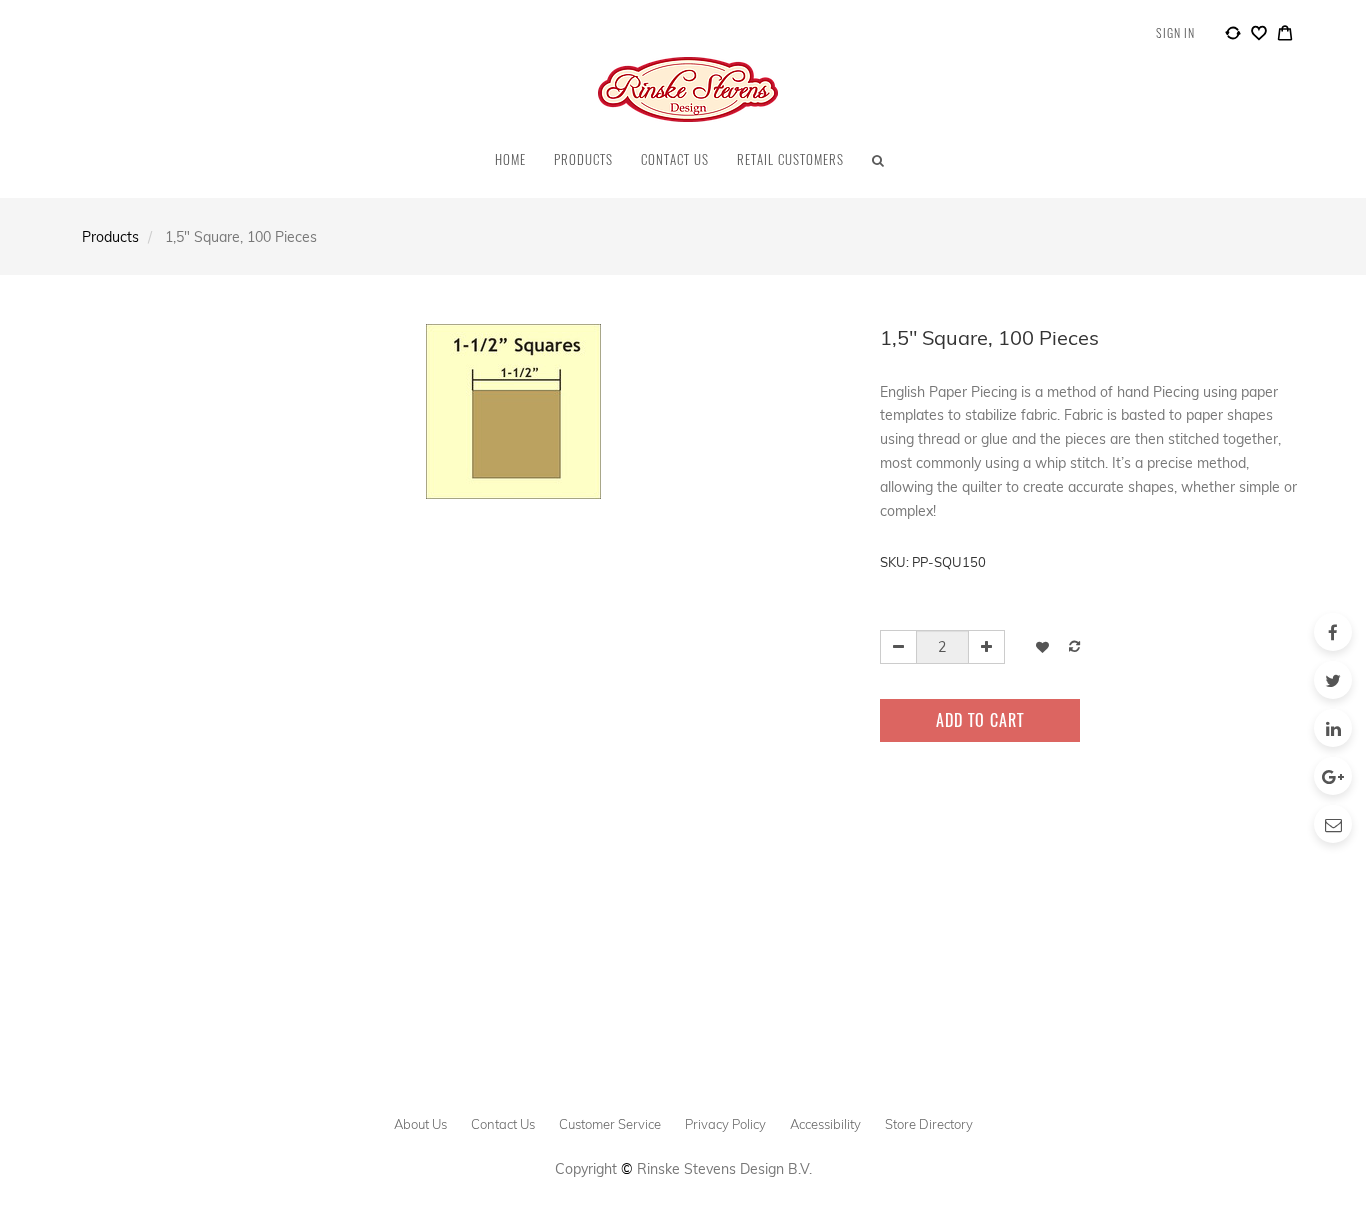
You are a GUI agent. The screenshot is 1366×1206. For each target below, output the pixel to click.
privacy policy (725, 1124)
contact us (503, 1124)
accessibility (825, 1124)
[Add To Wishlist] (1042, 646)
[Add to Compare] (1233, 36)
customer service (610, 1124)
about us (420, 1124)
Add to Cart (980, 720)
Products (110, 237)
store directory (929, 1124)
